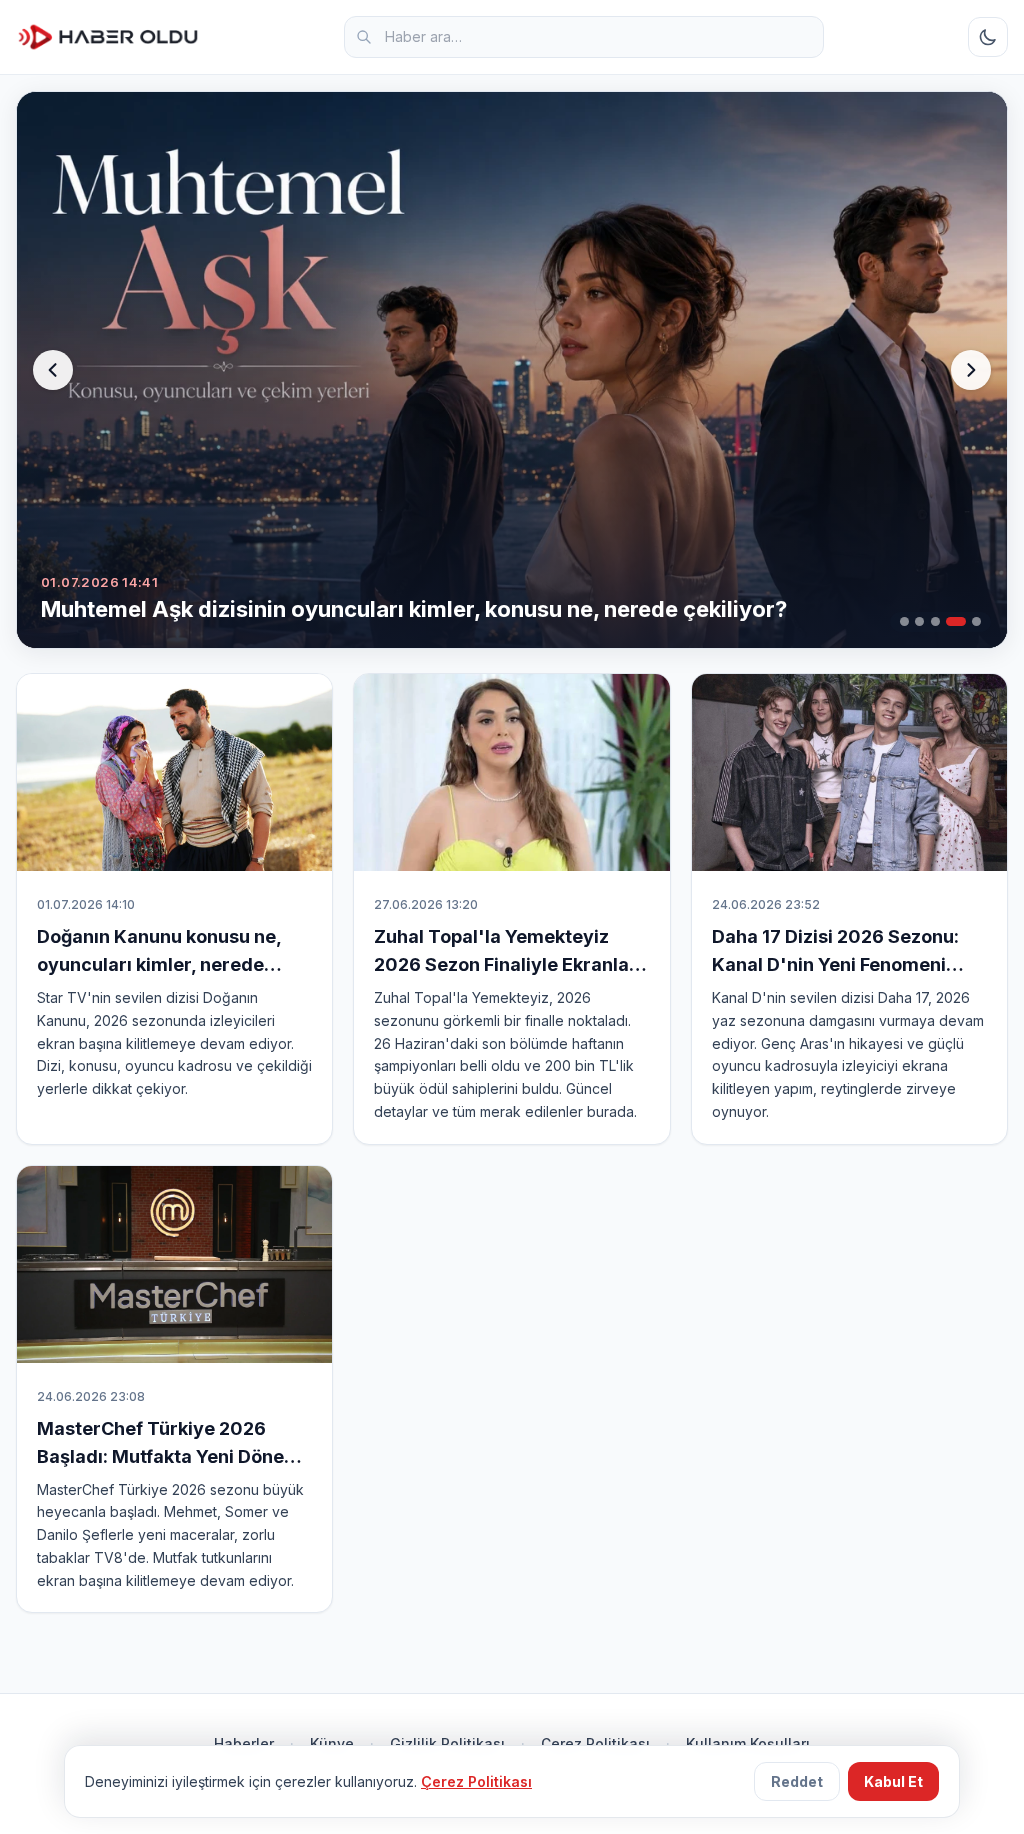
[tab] (904, 621)
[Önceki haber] (53, 370)
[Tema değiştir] (988, 37)
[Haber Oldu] (108, 37)
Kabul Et (893, 1781)
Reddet (797, 1781)
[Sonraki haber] (971, 370)
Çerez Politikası (476, 1781)
